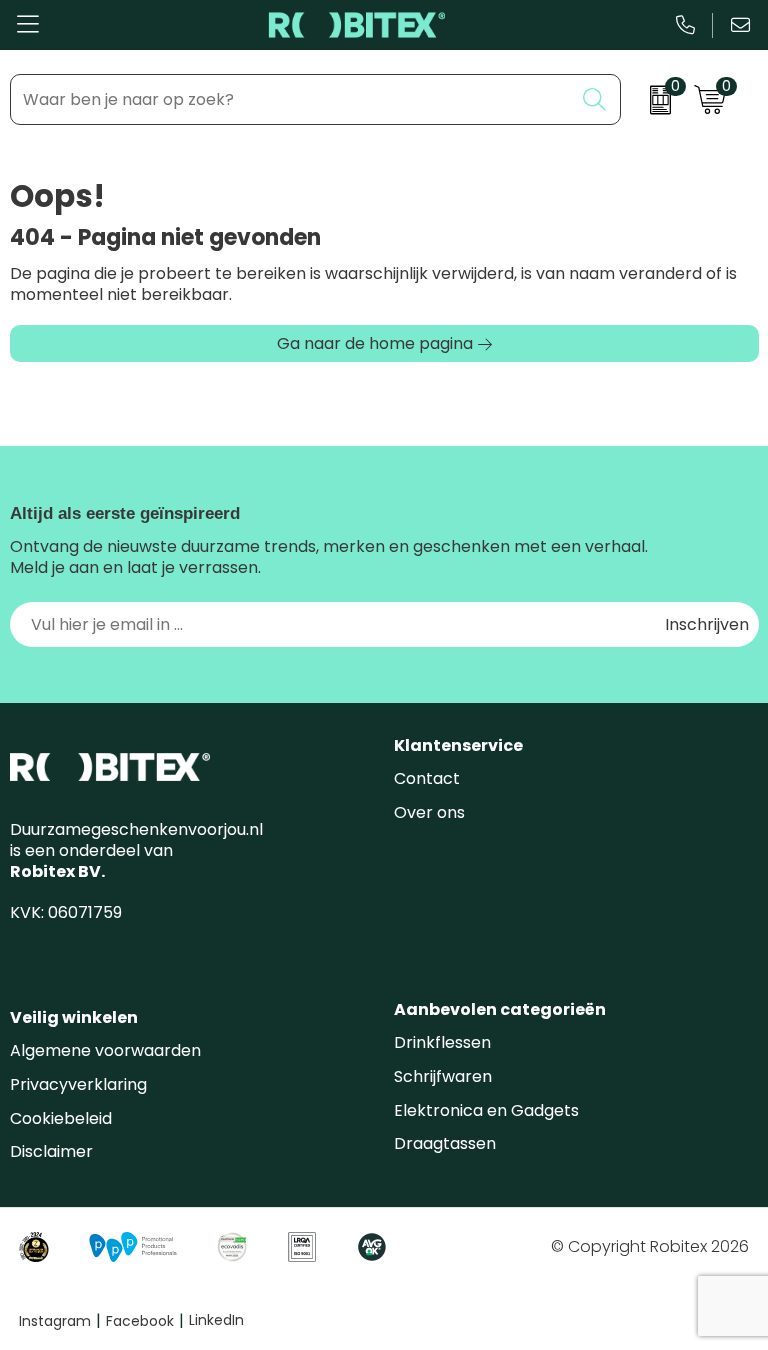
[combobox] (292, 99)
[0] (652, 100)
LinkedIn (216, 1320)
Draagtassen (445, 1143)
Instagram (60, 1321)
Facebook (145, 1321)
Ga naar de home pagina (375, 343)
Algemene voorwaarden (105, 1050)
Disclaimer (51, 1151)
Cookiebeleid (61, 1118)
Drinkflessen (442, 1042)
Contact (427, 778)
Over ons (429, 812)
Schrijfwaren (443, 1076)
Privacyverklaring (78, 1084)
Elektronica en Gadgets (486, 1110)
